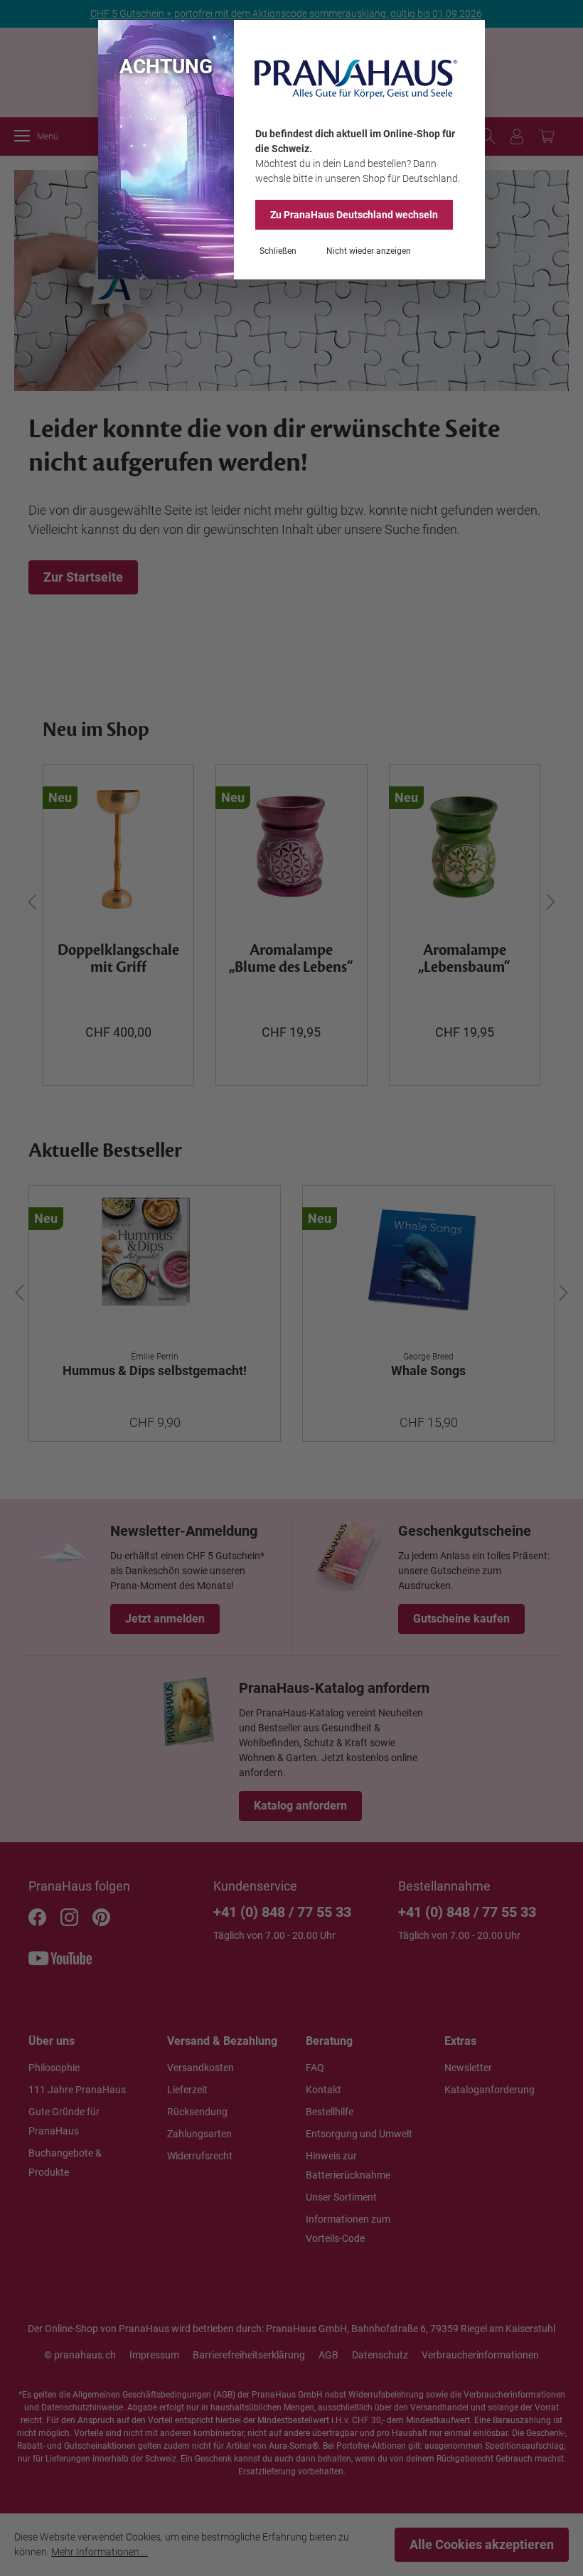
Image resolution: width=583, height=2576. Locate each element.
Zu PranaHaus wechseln (354, 215)
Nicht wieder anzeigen (369, 251)
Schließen (278, 251)
